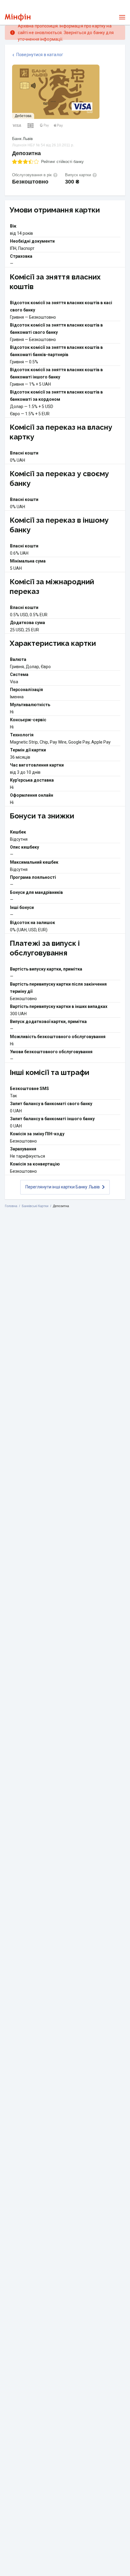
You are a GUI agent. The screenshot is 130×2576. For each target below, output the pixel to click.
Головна (11, 1206)
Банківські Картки (35, 1206)
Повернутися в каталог (40, 55)
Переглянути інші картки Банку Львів (63, 1187)
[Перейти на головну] (18, 17)
